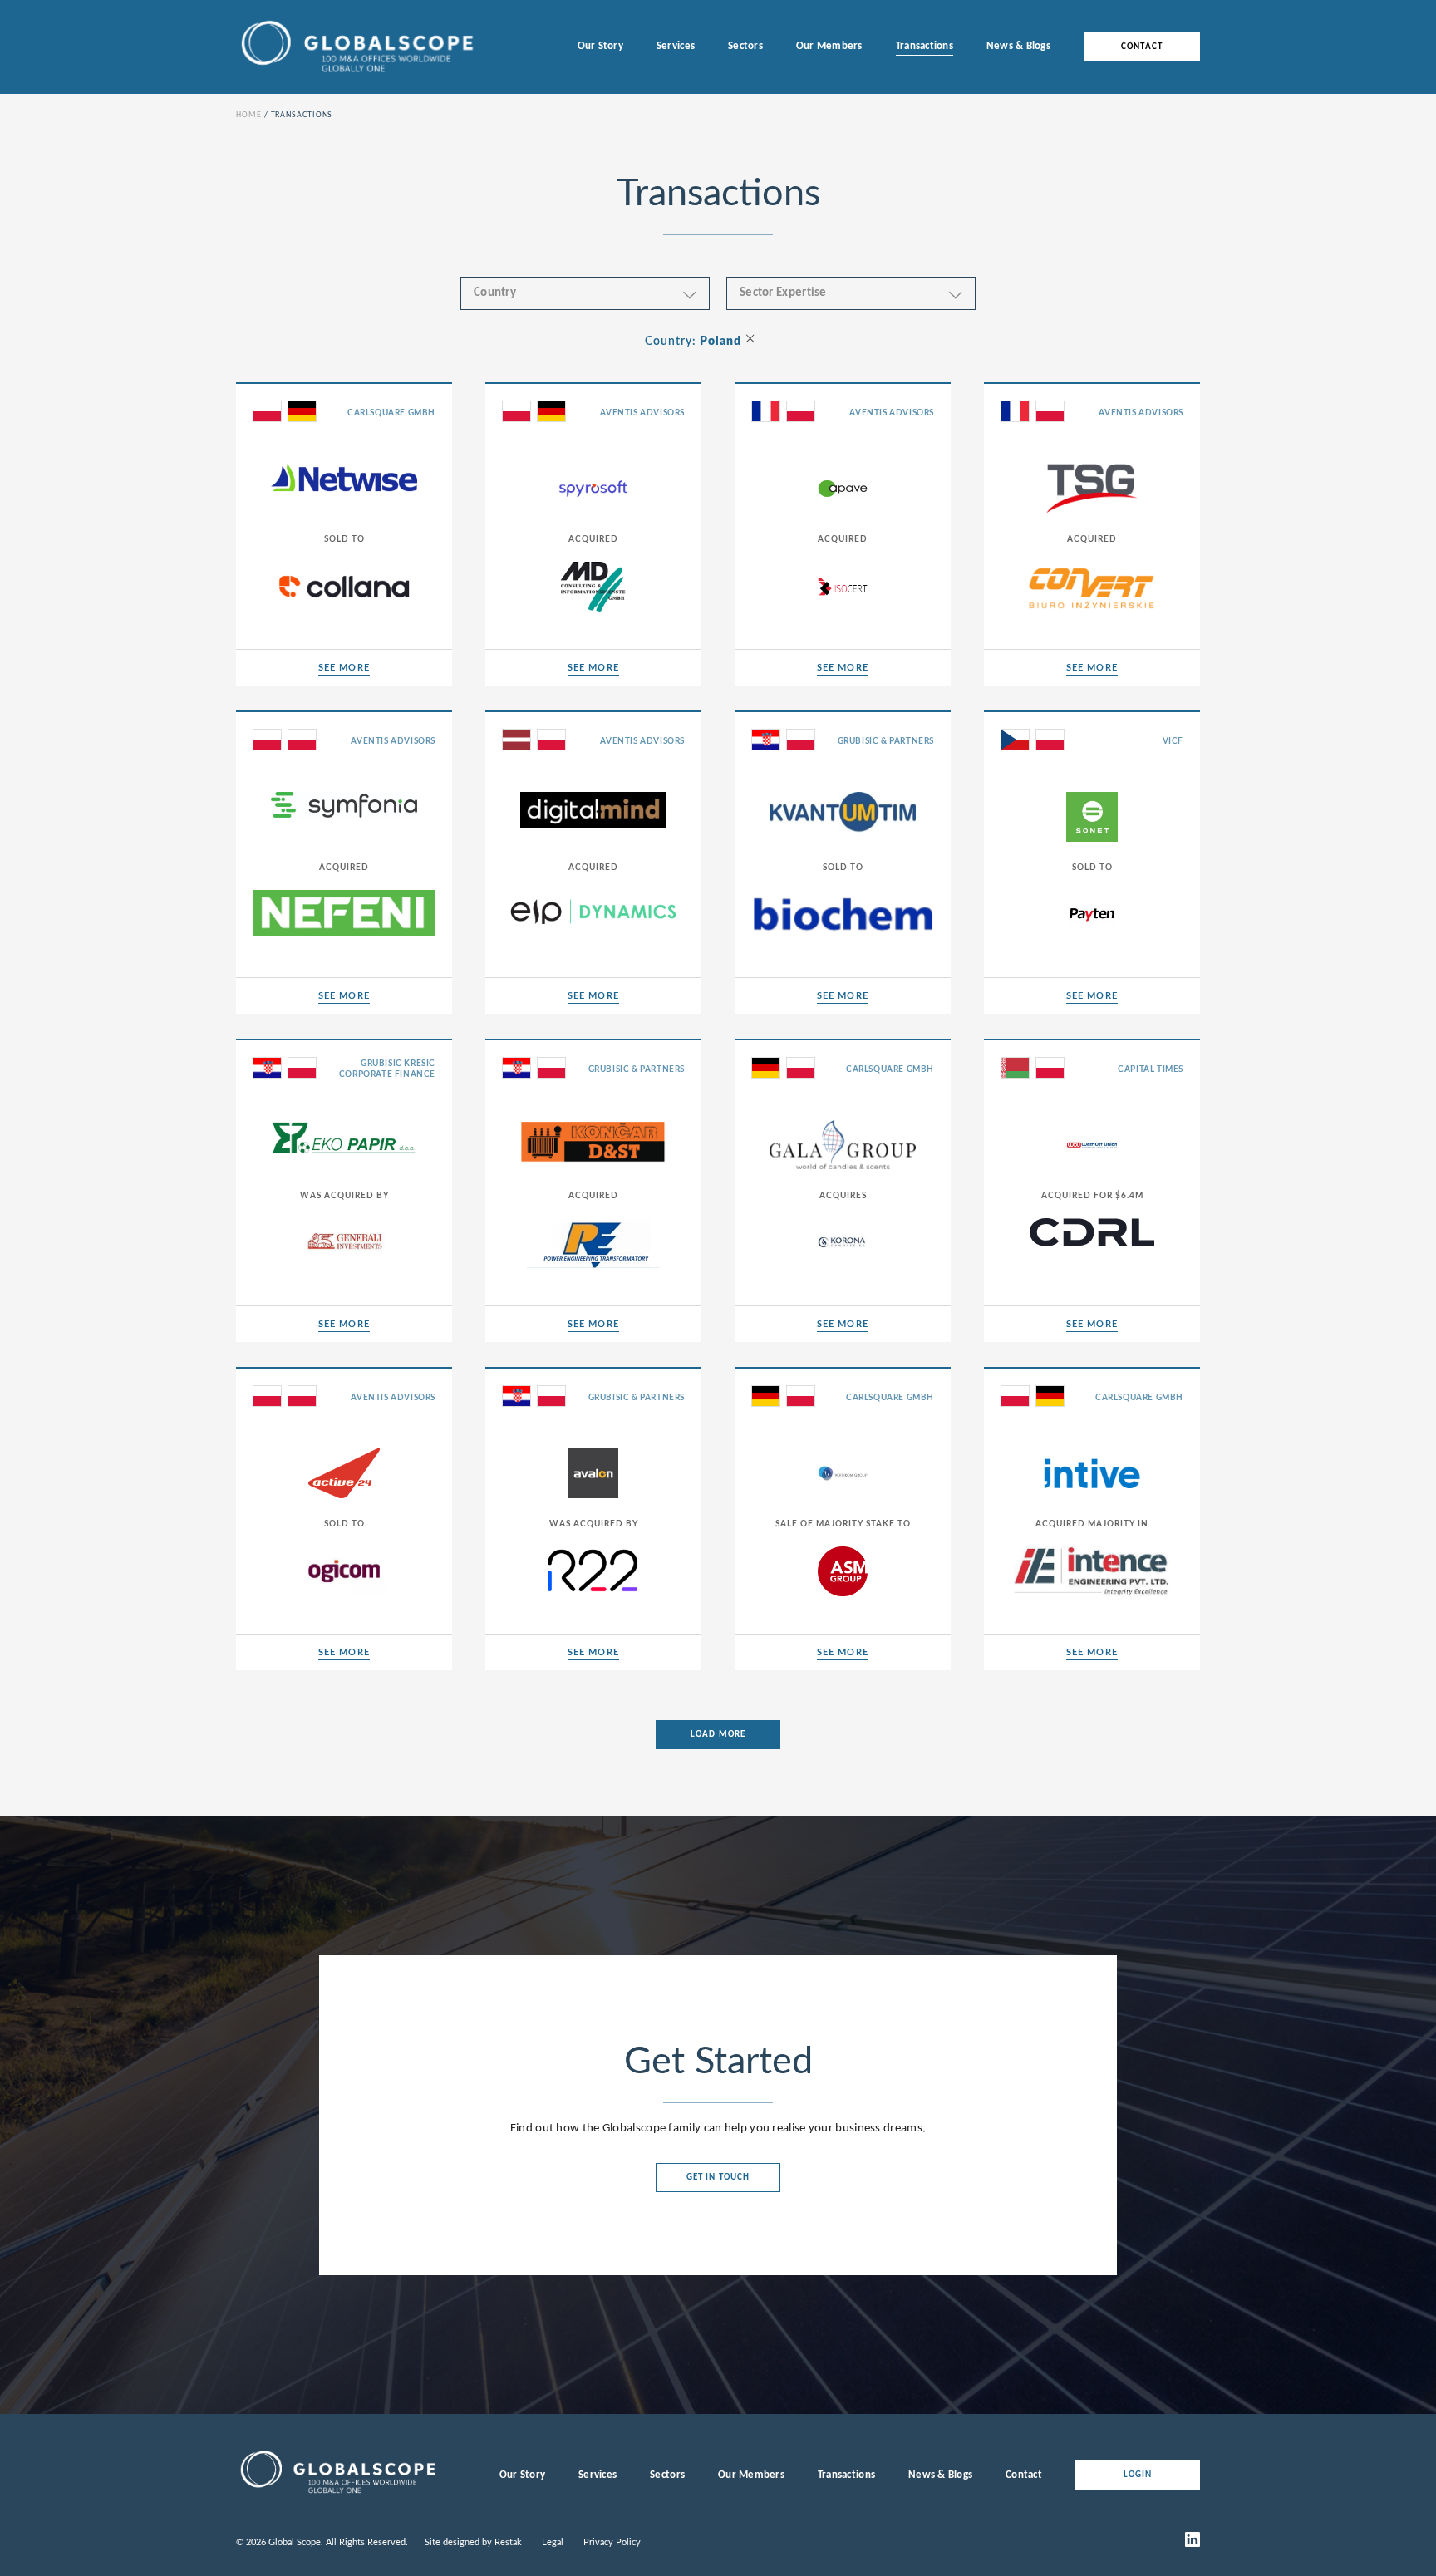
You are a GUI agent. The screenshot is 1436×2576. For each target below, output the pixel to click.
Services (676, 46)
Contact (1142, 47)
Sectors (745, 46)
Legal (553, 2542)
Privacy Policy (612, 2542)
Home (249, 115)
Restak (508, 2542)
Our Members (829, 46)
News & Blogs (1018, 46)
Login (1138, 2475)
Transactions (925, 46)
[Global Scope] (337, 2494)
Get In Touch (718, 2178)
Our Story (600, 46)
